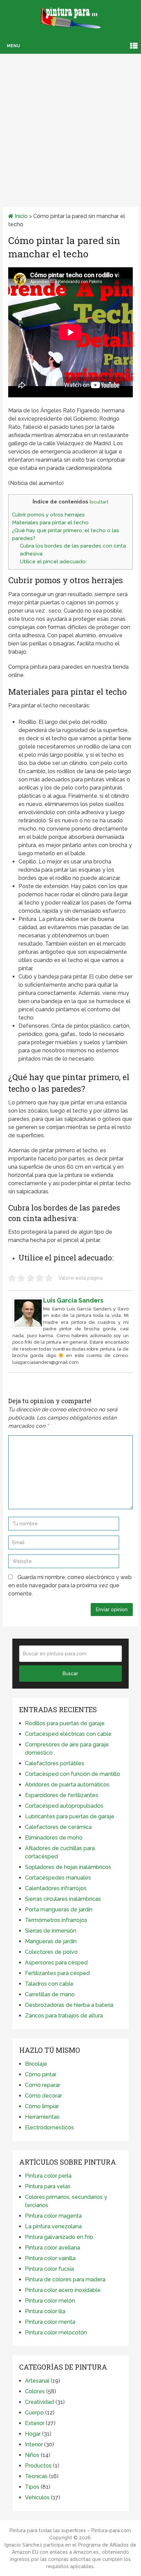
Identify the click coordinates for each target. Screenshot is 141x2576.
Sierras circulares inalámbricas (63, 1899)
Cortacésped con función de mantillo (73, 1774)
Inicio (21, 216)
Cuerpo (34, 2413)
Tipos (32, 2487)
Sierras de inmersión (51, 1931)
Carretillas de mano (50, 1994)
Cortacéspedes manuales (58, 1878)
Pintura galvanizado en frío (59, 2237)
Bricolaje (36, 2064)
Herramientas (42, 2117)
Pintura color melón (50, 2301)
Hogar (33, 2434)
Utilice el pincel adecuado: (53, 562)
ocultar (99, 502)
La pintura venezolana (53, 2226)
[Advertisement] (70, 121)
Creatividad (40, 2402)
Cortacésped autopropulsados (64, 1806)
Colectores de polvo (51, 1952)
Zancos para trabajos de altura (64, 2016)
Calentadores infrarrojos (56, 1888)
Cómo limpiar (42, 2106)
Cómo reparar (43, 2085)
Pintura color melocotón (56, 2333)
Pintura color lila (45, 2311)
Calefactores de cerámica (58, 1827)
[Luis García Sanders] (28, 1327)
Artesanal (37, 2381)
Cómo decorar (43, 2096)
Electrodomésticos (49, 2128)
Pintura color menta (50, 2322)
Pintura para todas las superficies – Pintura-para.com (70, 2530)
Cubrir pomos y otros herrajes (48, 515)
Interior (34, 2444)
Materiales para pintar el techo (50, 523)
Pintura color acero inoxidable (63, 2290)
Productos (38, 2466)
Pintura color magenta (53, 2216)
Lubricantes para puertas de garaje (70, 1816)
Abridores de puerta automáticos (67, 1785)
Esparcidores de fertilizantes (62, 1795)
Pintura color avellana (53, 2248)
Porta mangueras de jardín (59, 1909)
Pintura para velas (48, 2186)
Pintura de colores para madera (65, 2279)
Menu (13, 46)
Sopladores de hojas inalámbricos (68, 1867)
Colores (35, 2391)
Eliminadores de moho (54, 1838)
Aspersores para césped (56, 1963)
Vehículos (37, 2497)
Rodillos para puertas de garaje (65, 1723)
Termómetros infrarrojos (56, 1920)
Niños (32, 2455)
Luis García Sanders (73, 1300)
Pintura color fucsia (49, 2269)
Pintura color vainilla (50, 2258)
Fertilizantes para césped (57, 1973)
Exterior (35, 2423)
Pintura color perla (48, 2176)
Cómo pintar (41, 2074)
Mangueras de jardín (51, 1941)
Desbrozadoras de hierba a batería (69, 2005)
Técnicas (36, 2476)
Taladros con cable (49, 1984)
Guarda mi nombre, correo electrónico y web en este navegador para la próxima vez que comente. (70, 1585)
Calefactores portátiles (55, 1763)
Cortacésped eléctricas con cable (68, 1734)
